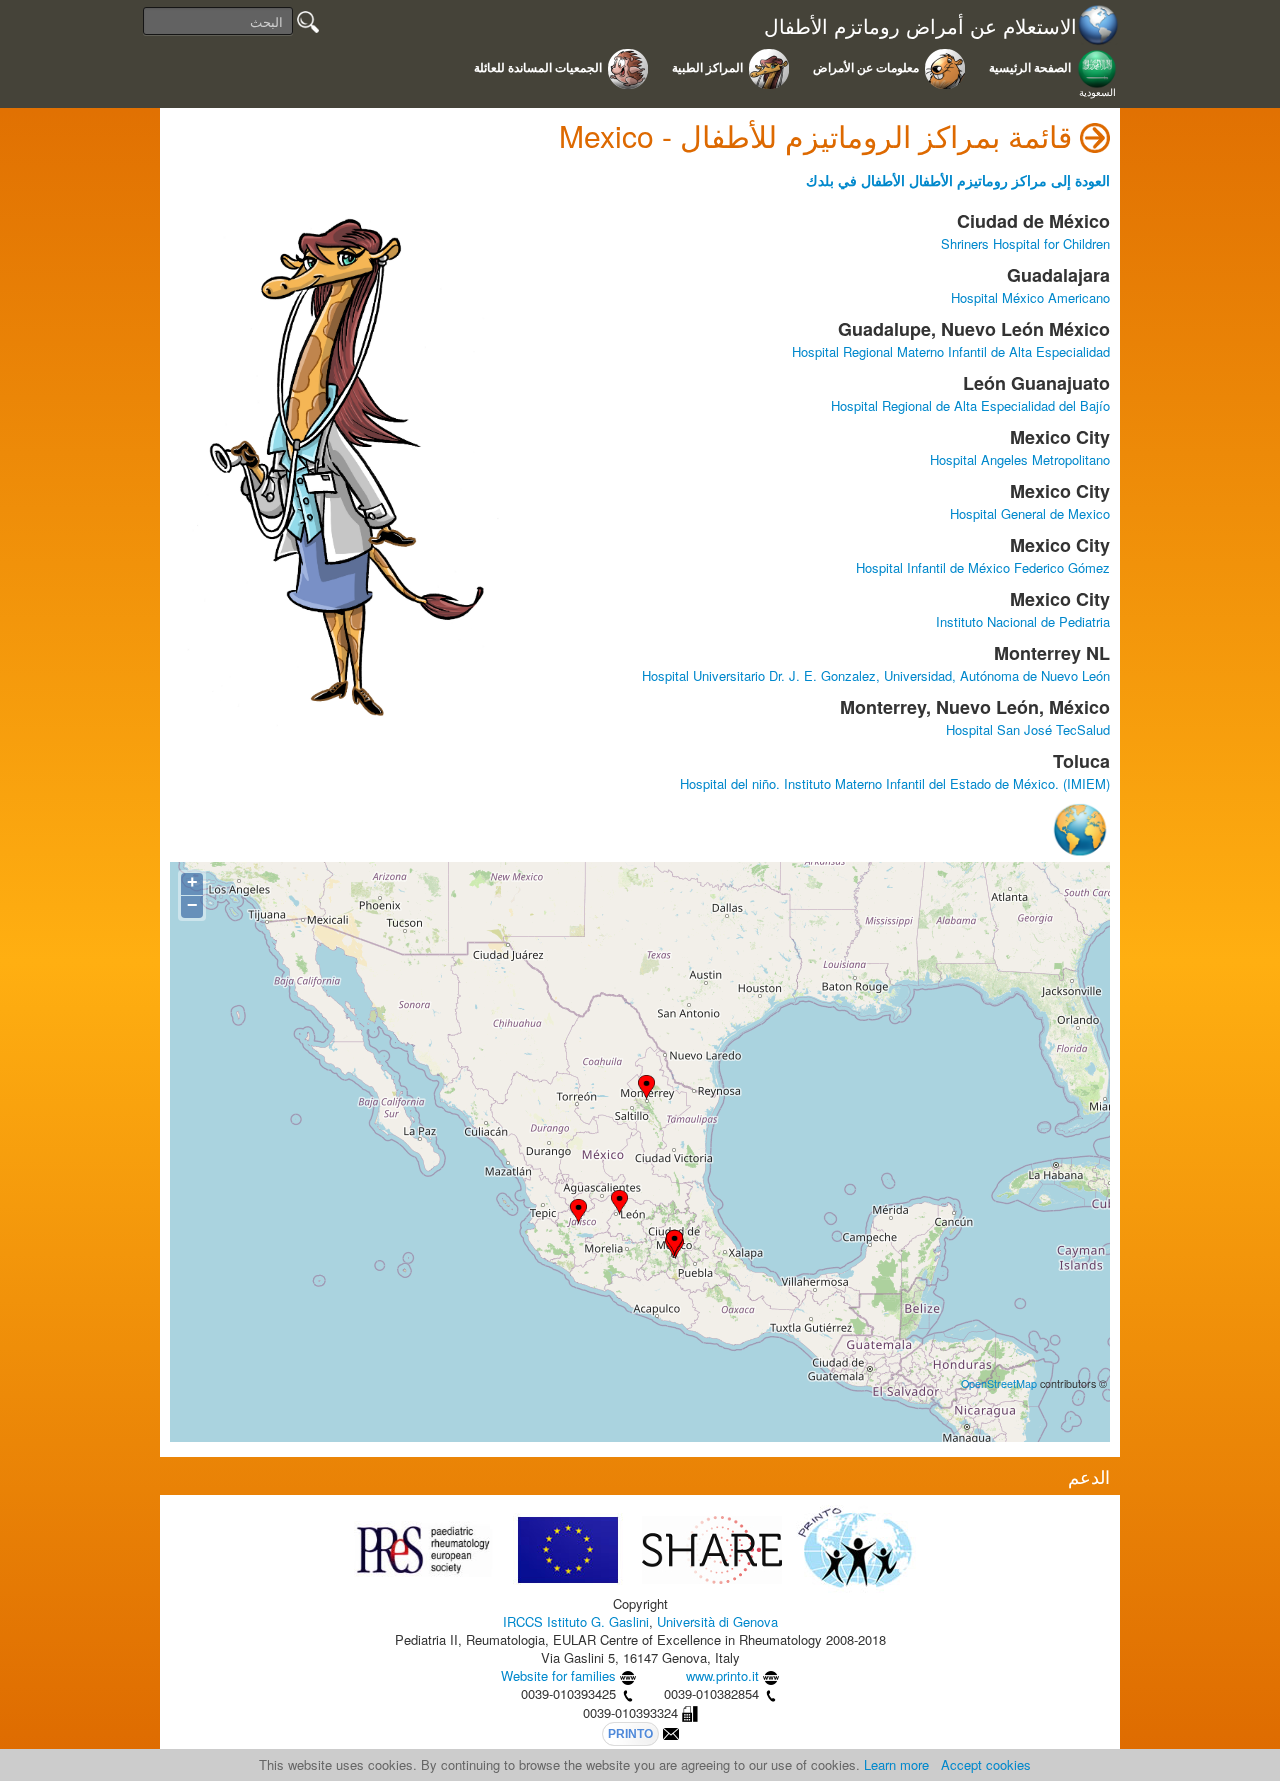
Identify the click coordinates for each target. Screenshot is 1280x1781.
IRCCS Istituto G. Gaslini (576, 1621)
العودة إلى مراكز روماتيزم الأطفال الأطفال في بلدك (958, 180)
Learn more (896, 1764)
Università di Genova (717, 1621)
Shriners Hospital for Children (1025, 243)
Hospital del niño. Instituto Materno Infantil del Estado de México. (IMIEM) (895, 783)
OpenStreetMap (999, 1383)
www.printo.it (722, 1675)
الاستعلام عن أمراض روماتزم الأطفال (920, 26)
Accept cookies (986, 1764)
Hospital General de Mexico (1030, 513)
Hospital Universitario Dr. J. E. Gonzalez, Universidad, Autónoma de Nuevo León (876, 675)
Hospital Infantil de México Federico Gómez (983, 567)
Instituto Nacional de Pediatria (1023, 621)
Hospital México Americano (1030, 297)
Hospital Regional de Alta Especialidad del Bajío (970, 405)
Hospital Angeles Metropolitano (1020, 459)
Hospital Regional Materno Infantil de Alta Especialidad (951, 351)
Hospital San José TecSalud (1028, 729)
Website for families (558, 1675)
